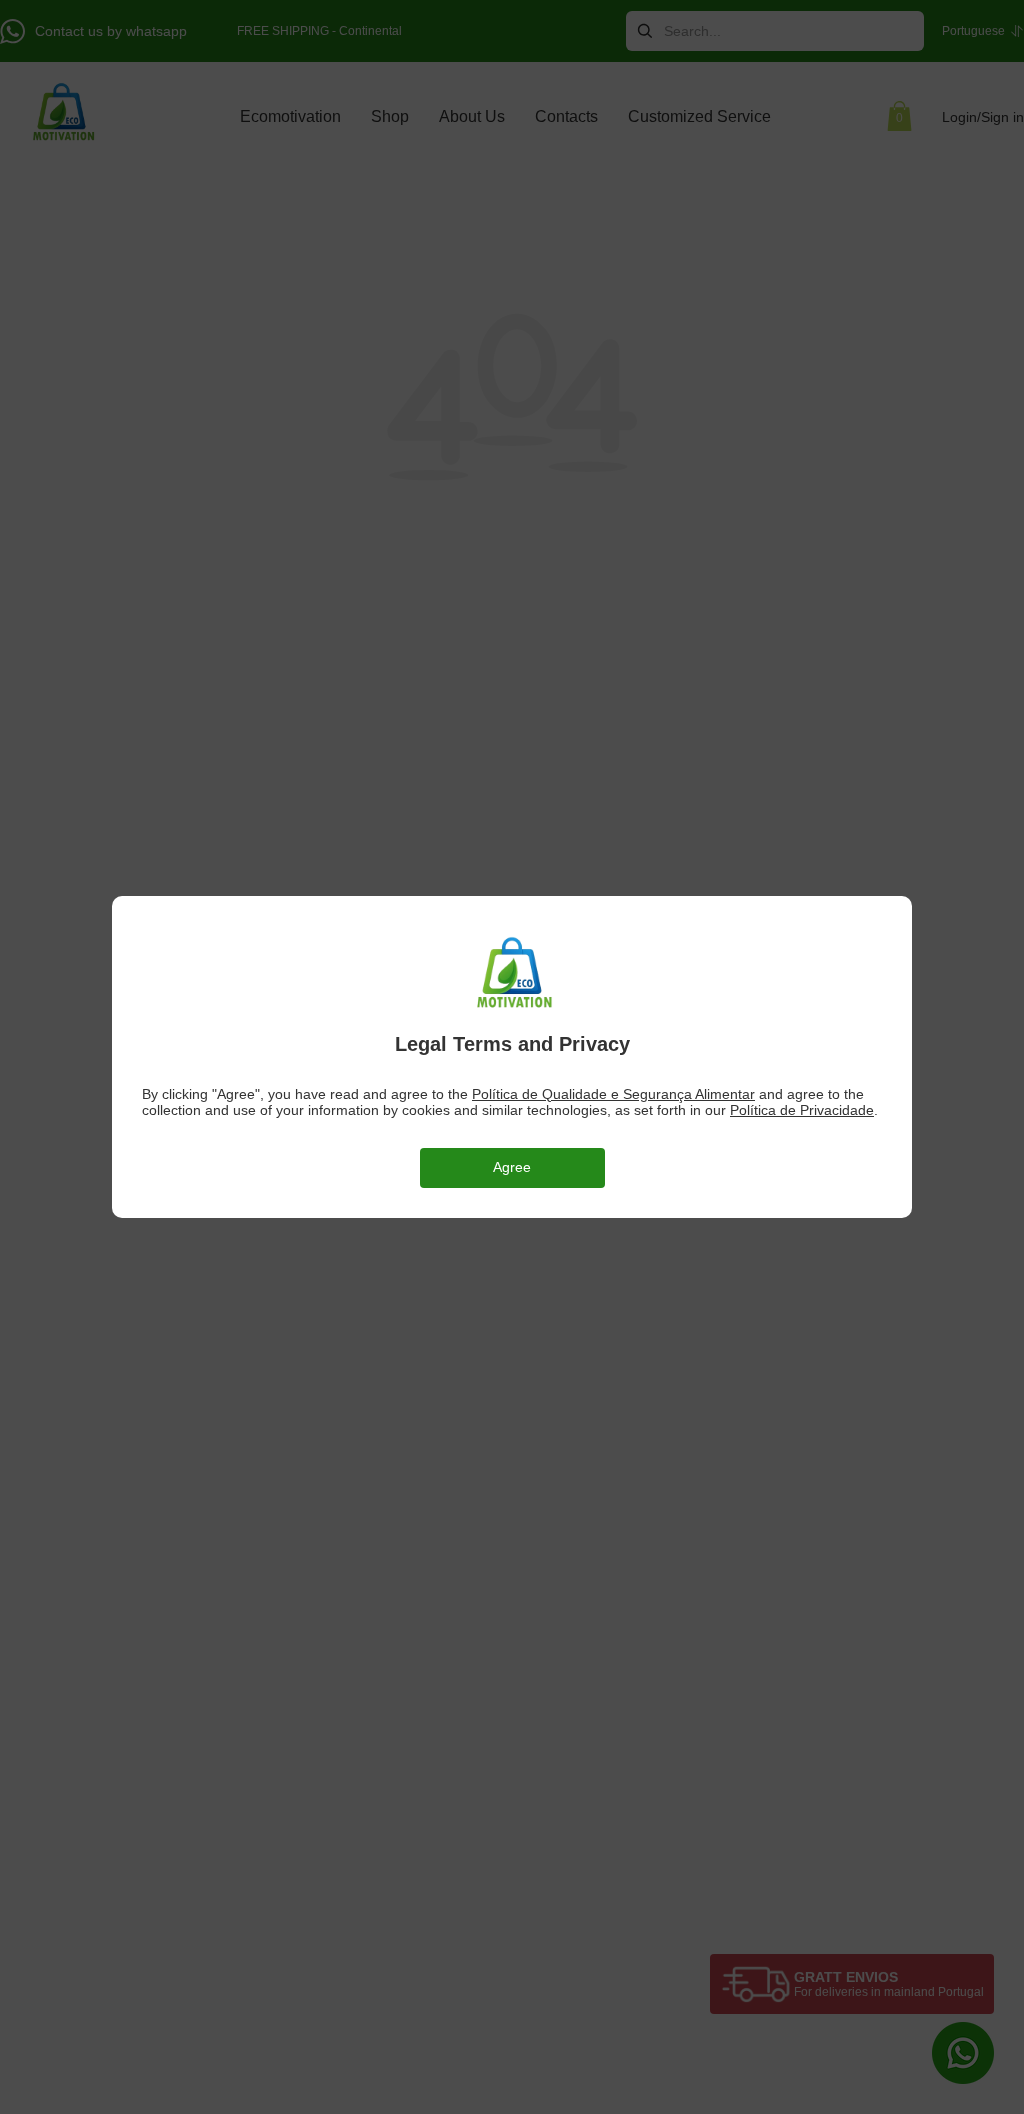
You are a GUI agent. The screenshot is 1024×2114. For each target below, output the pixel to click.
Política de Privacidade (802, 1110)
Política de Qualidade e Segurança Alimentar (613, 1094)
